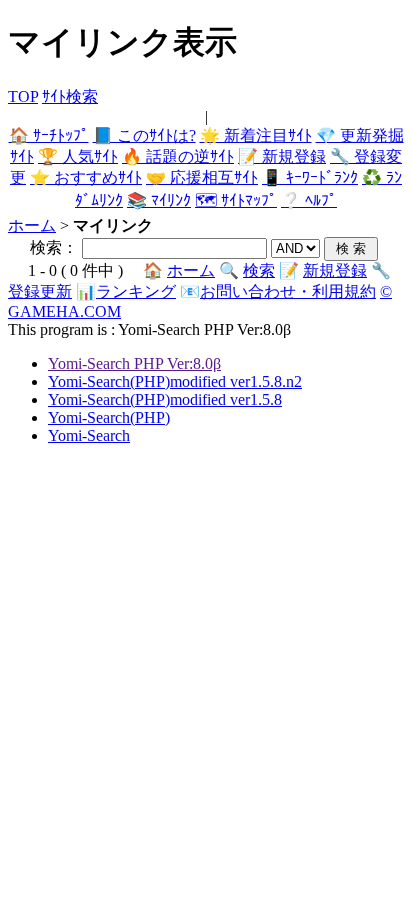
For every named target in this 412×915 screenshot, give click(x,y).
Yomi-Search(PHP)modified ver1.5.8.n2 (175, 381)
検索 (259, 270)
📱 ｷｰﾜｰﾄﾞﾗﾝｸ (310, 177)
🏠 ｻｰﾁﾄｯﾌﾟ (49, 135)
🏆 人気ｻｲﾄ (78, 156)
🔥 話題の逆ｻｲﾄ (178, 156)
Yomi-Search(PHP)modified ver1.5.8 (165, 399)
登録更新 (40, 291)
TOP (23, 96)
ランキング (136, 291)
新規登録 (335, 270)
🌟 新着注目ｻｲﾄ (256, 135)
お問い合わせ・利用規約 (288, 291)
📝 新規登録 (282, 156)
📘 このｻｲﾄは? (144, 135)
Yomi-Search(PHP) (109, 417)
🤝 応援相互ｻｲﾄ (202, 177)
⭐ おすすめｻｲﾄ (86, 177)
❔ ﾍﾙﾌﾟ (309, 200)
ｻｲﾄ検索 (70, 96)
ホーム (32, 225)
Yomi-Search (89, 435)
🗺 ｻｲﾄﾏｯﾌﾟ (236, 200)
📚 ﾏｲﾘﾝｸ (159, 200)
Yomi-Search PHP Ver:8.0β (134, 363)
